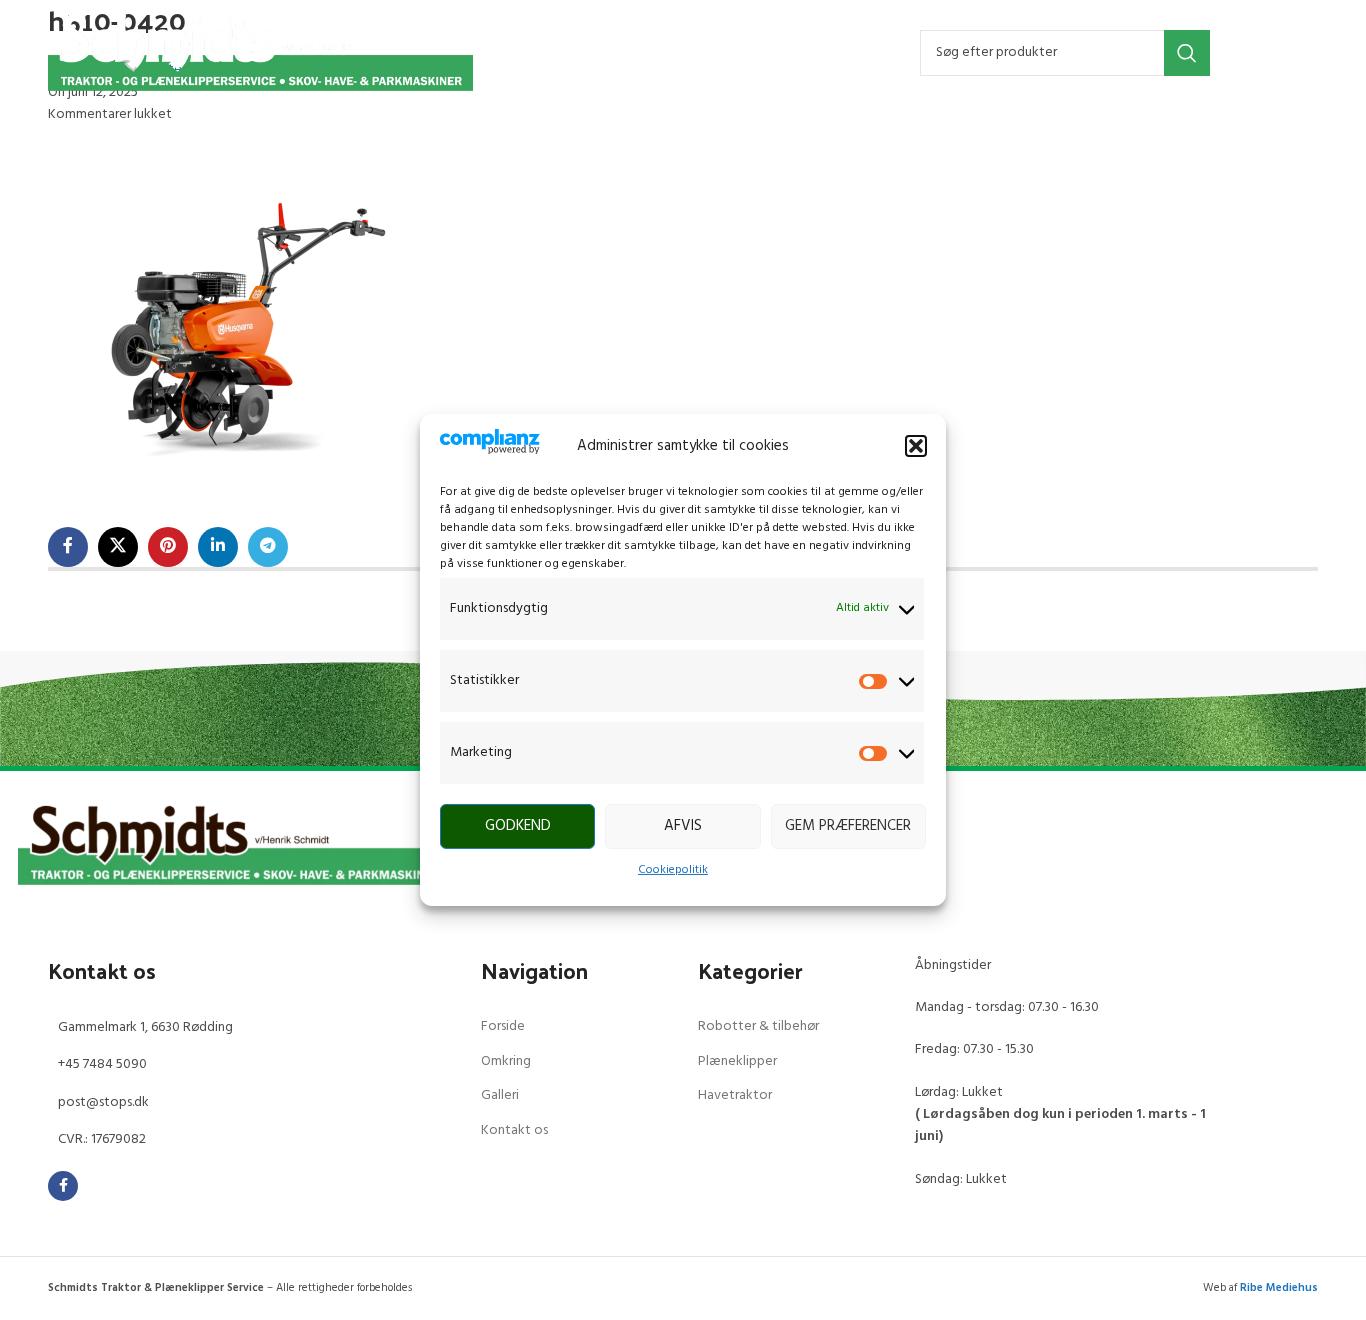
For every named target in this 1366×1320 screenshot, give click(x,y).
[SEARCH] (1187, 53)
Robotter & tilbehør (758, 1026)
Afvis (683, 826)
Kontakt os (514, 1130)
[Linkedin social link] (218, 547)
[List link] (249, 1028)
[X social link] (118, 547)
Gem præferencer (848, 826)
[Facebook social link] (68, 547)
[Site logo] (260, 52)
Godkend (518, 826)
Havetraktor (735, 1095)
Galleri (500, 1095)
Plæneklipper (737, 1061)
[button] (916, 446)
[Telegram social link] (268, 547)
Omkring (506, 1061)
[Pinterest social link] (168, 547)
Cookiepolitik (673, 870)
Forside (503, 1026)
